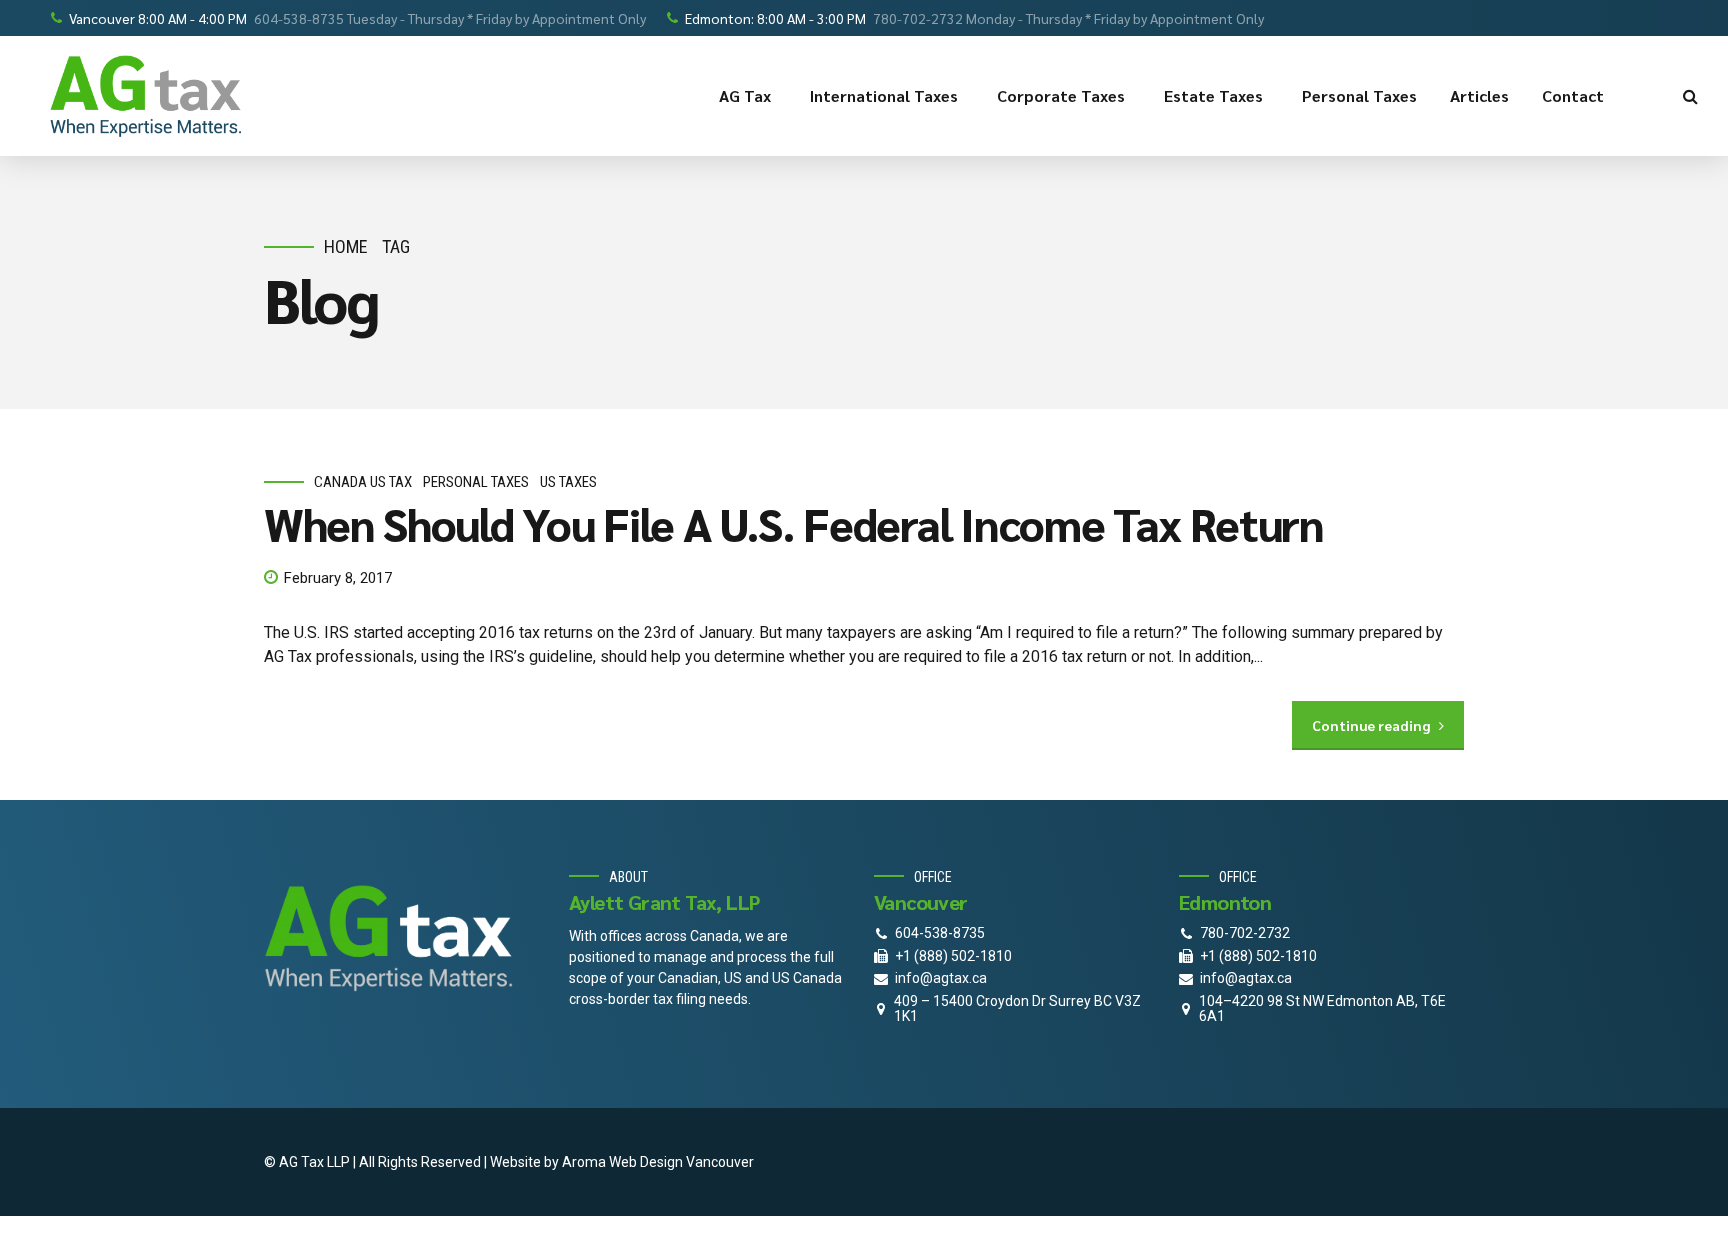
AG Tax (745, 95)
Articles (1479, 95)
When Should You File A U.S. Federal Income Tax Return (793, 523)
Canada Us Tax (363, 482)
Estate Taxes (1213, 95)
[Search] (1690, 96)
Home (346, 246)
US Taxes (568, 482)
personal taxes (476, 482)
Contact (1573, 95)
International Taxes (884, 95)
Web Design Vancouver (681, 1162)
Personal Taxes (1359, 95)
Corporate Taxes (1061, 95)
